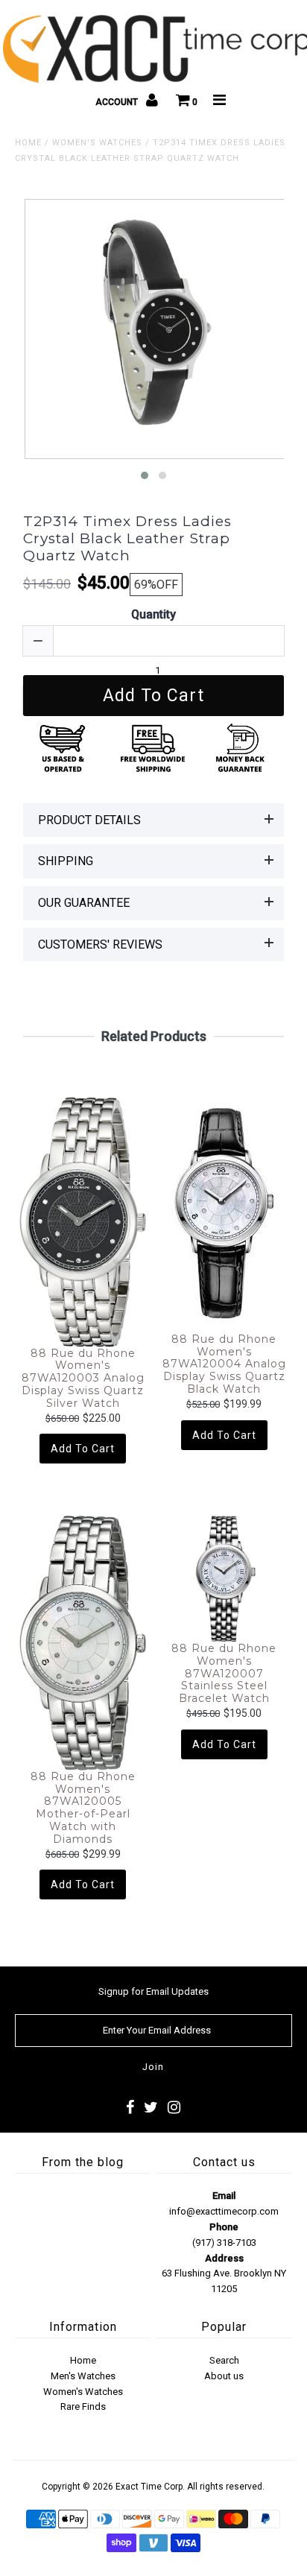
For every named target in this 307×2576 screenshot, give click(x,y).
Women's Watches (97, 143)
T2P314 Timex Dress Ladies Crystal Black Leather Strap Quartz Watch (127, 539)
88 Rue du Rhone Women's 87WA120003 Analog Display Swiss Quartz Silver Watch (83, 1379)
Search (224, 2360)
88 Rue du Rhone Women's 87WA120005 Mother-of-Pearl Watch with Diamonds (83, 1808)
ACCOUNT (118, 102)
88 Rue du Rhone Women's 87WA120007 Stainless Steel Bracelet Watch (224, 1674)
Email (224, 2196)
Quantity (153, 614)
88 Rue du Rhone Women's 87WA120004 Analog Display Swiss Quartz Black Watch (224, 1364)
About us (224, 2376)
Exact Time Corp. (150, 2487)
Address (224, 2258)
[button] (145, 475)
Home (28, 143)
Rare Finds (83, 2406)
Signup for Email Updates (153, 1991)
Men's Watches (83, 2376)
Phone (224, 2227)
